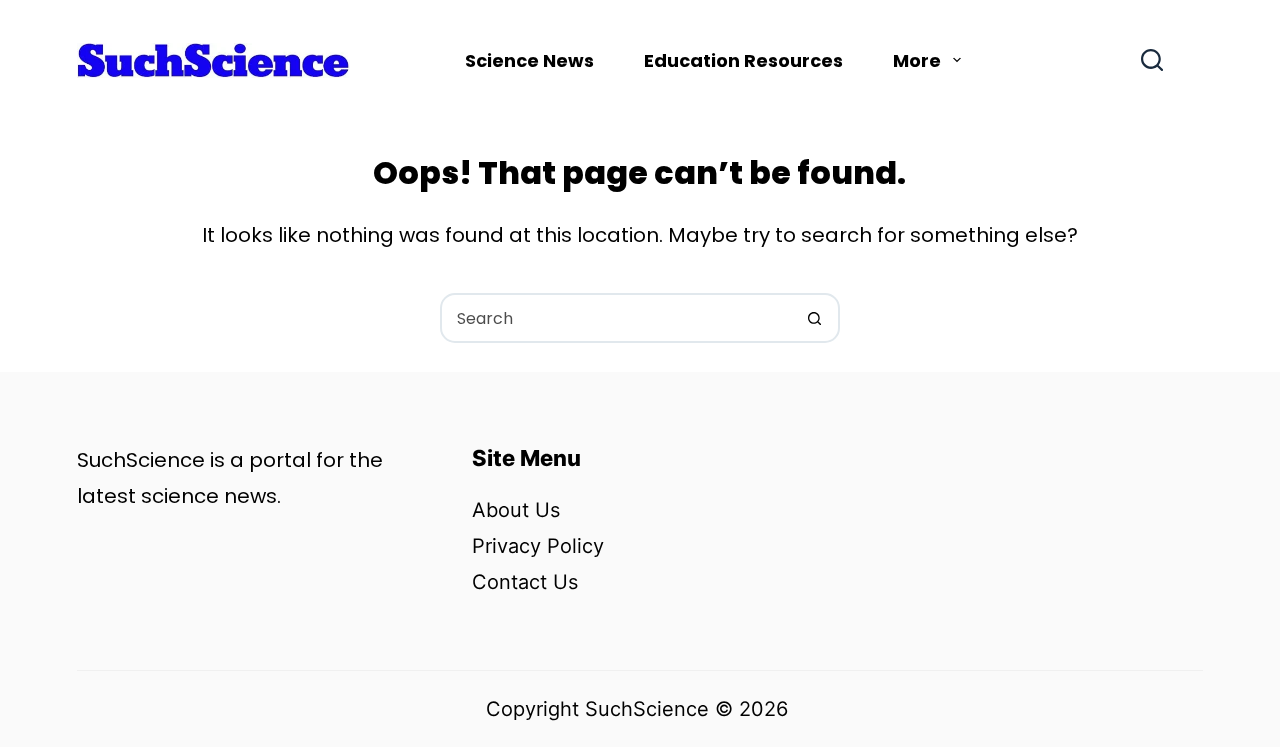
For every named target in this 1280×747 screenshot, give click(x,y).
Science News (529, 60)
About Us (516, 510)
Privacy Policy (538, 546)
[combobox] (617, 318)
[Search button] (815, 318)
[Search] (1152, 60)
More (917, 60)
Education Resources (743, 60)
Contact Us (525, 582)
